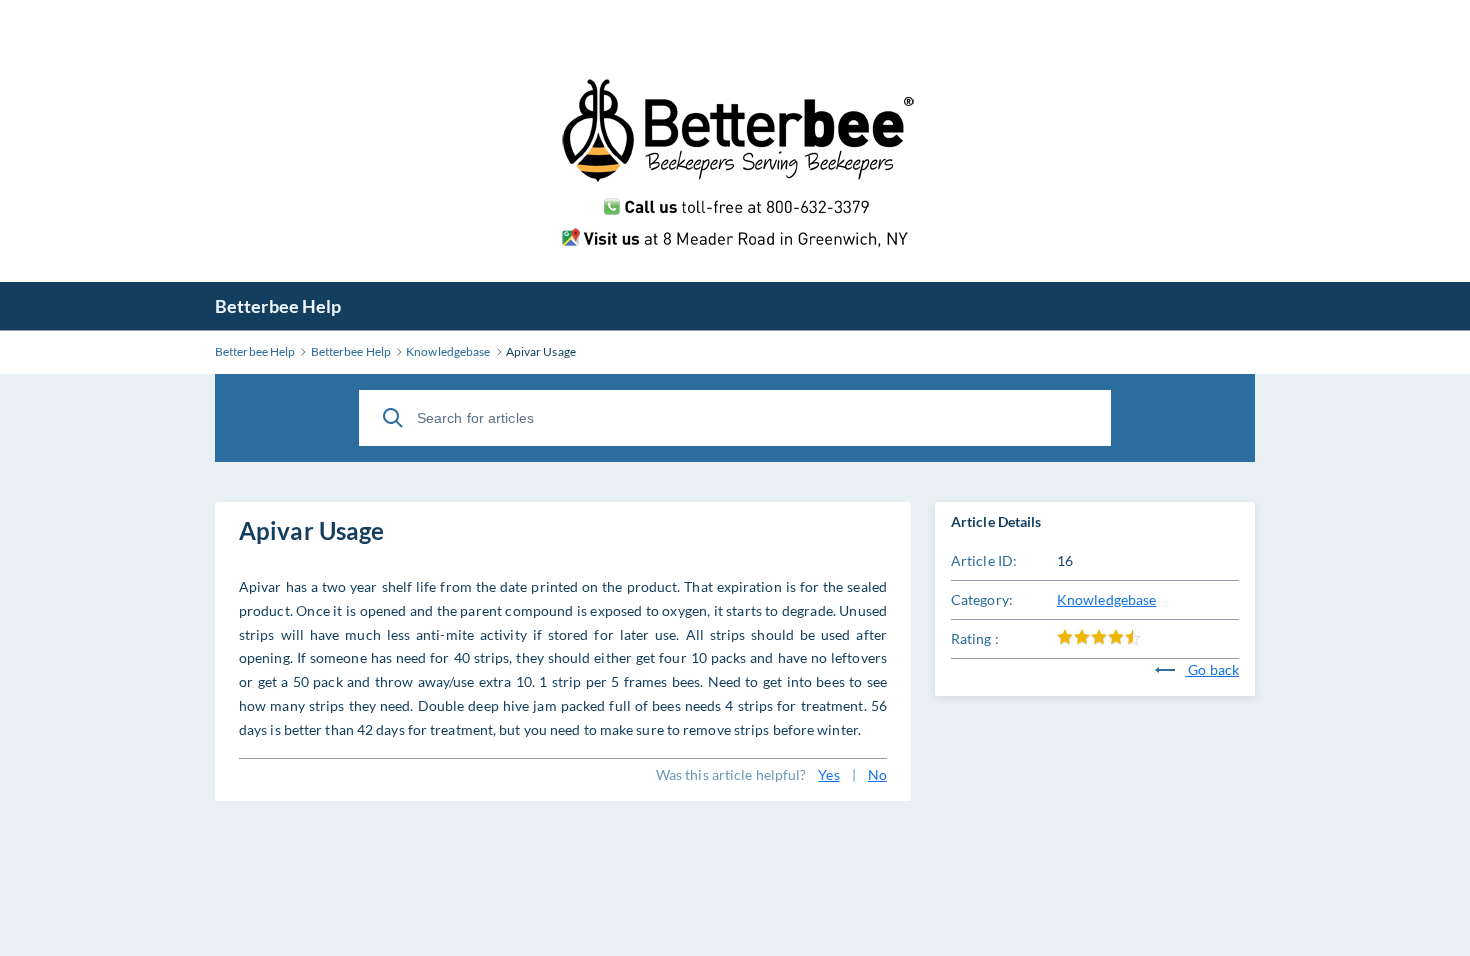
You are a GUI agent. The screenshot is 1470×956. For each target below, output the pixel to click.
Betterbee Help (278, 306)
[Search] (393, 418)
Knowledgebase (1106, 599)
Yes (828, 774)
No (877, 774)
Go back (1212, 669)
